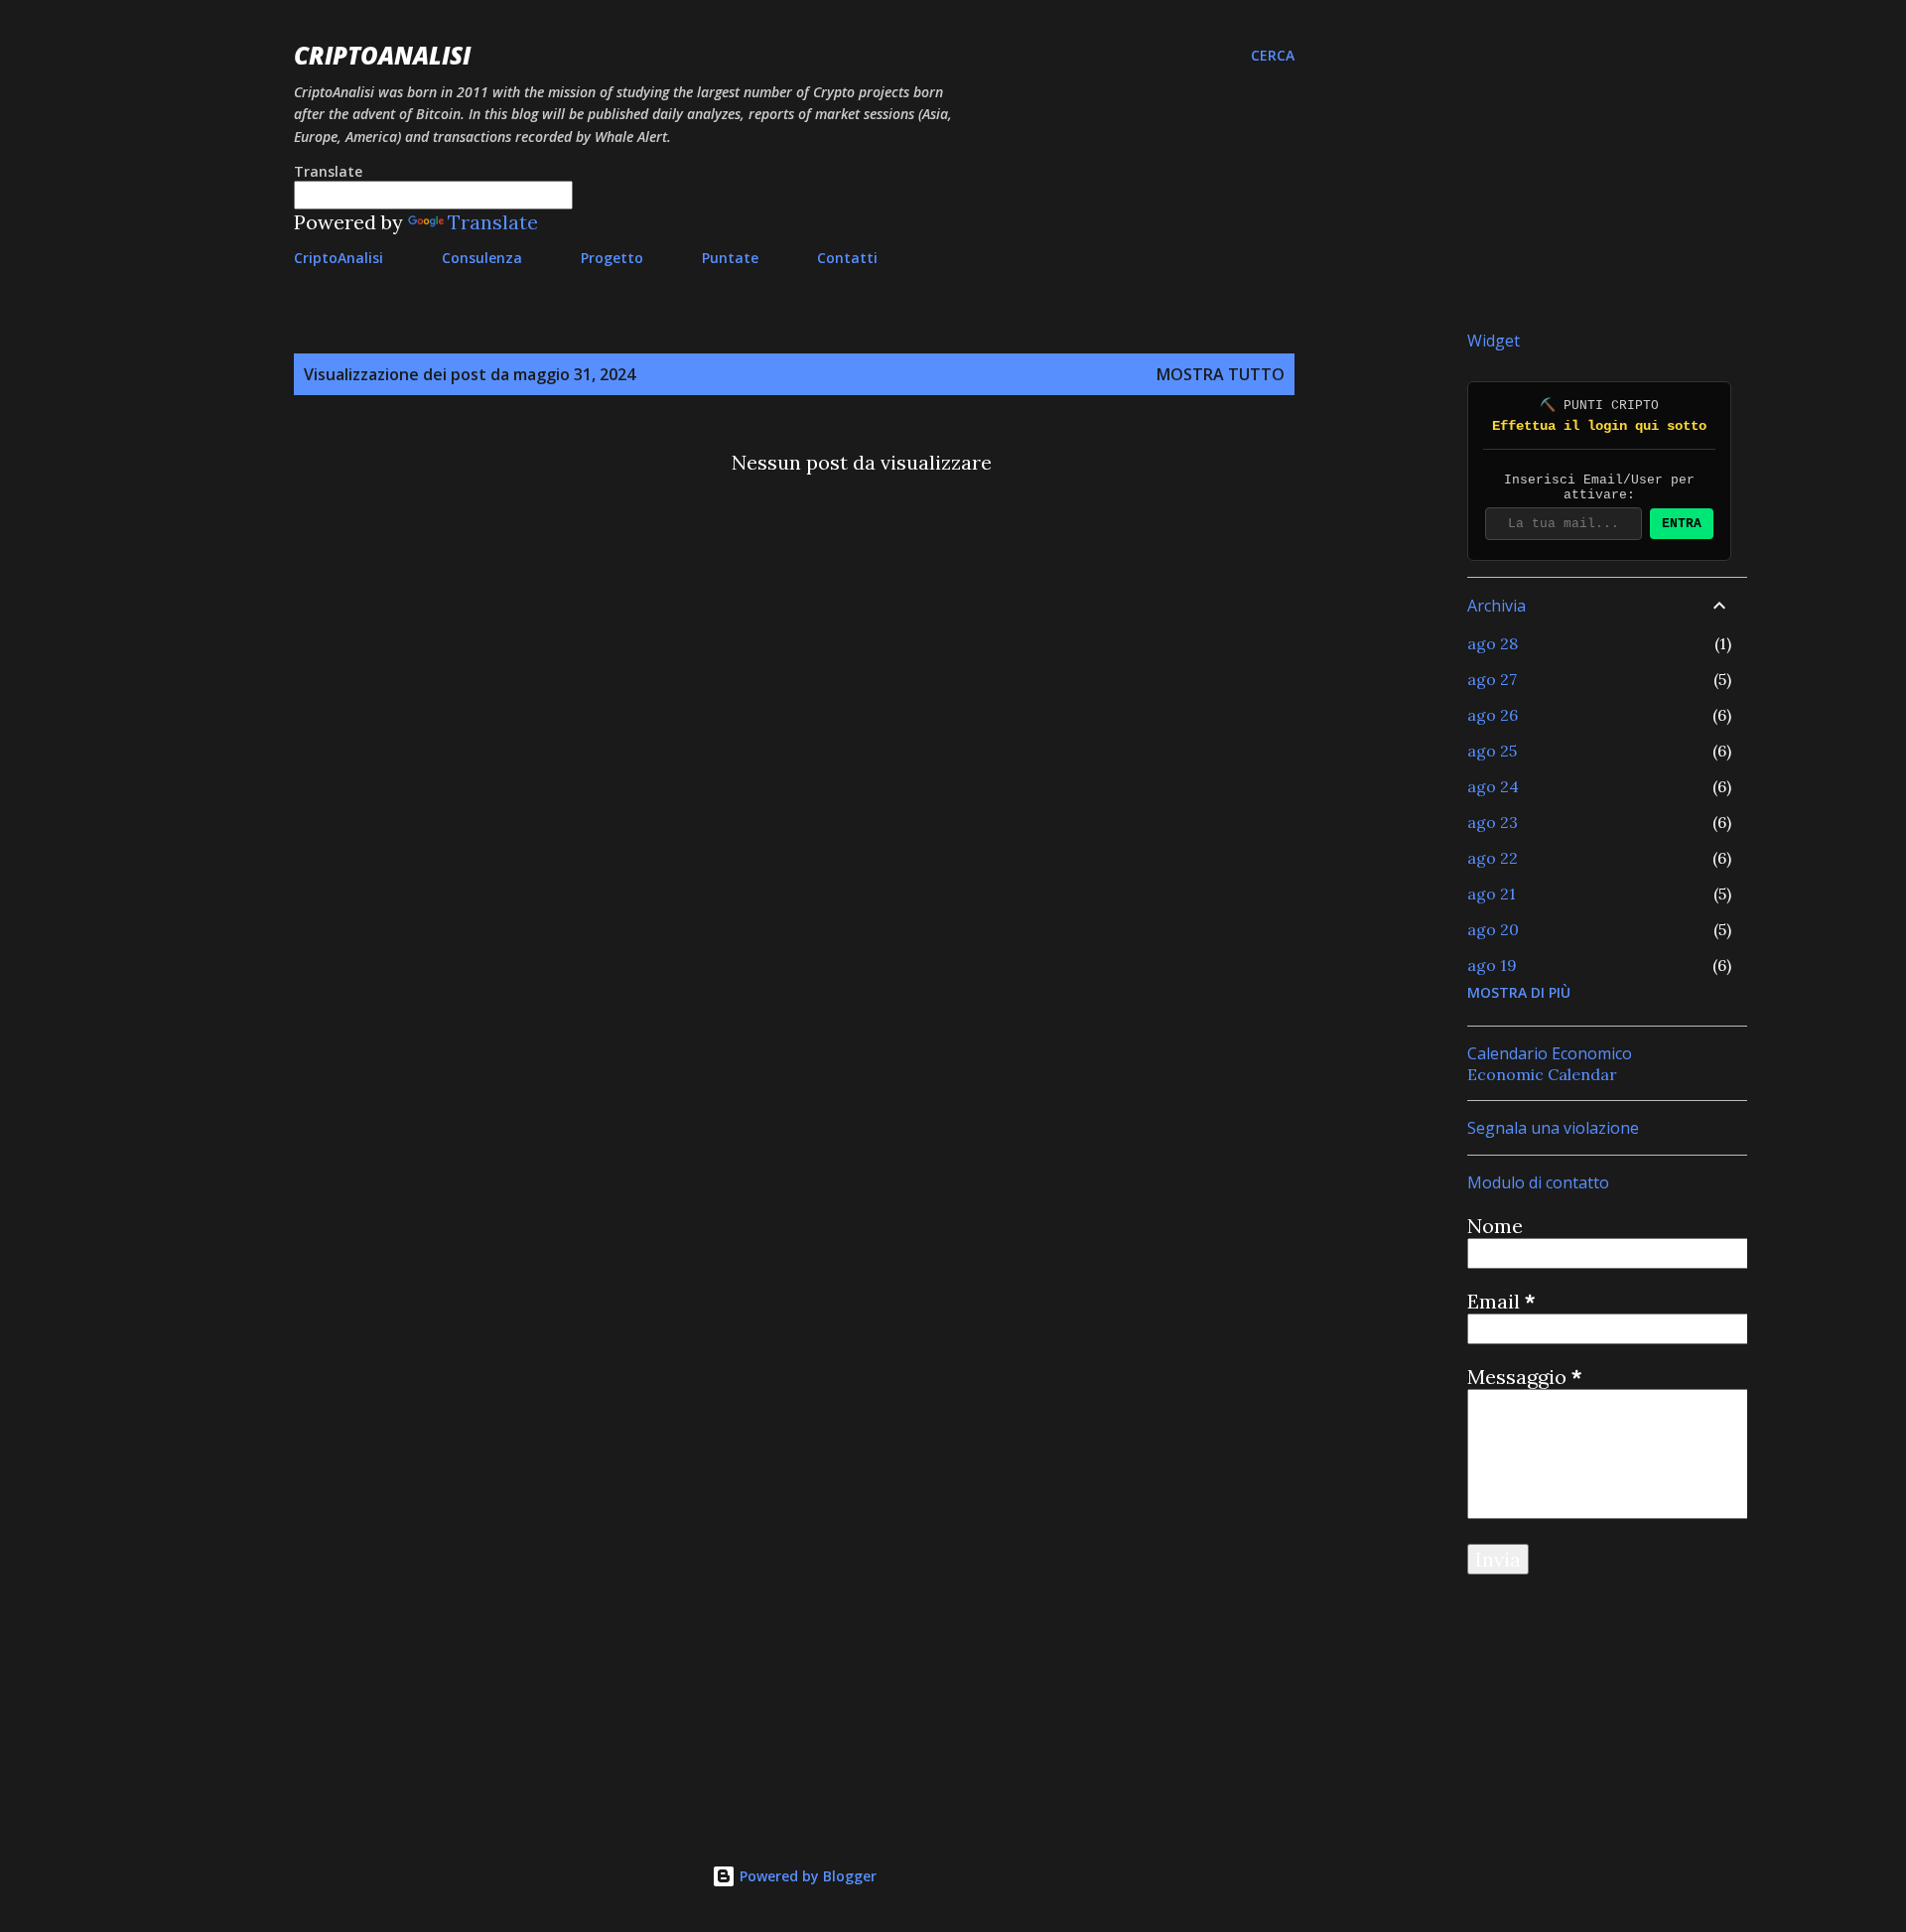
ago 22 (1493, 858)
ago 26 (1493, 715)
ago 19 (1492, 965)
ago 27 (1492, 679)
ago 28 (1493, 643)
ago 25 (1492, 751)
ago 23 (1493, 822)
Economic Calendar (1542, 1074)
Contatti (847, 258)
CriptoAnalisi (382, 55)
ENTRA (1682, 524)
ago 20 (1493, 929)
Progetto (612, 258)
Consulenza (482, 258)
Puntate (730, 258)
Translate (493, 222)
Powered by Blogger (806, 1876)
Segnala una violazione (1553, 1128)
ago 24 (1493, 786)
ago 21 (1492, 894)
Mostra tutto (1221, 374)
